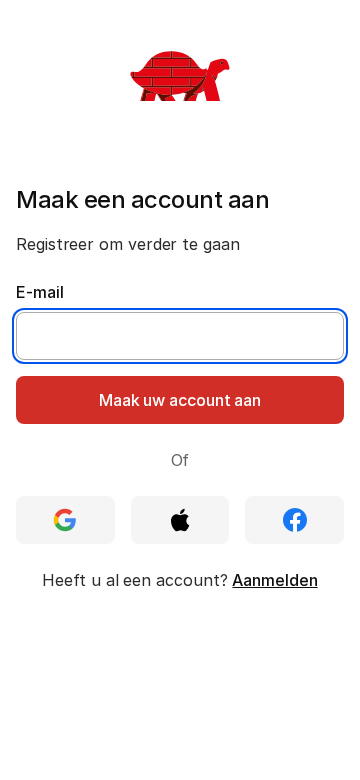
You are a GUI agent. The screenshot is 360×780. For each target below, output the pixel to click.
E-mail (40, 292)
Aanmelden (274, 580)
